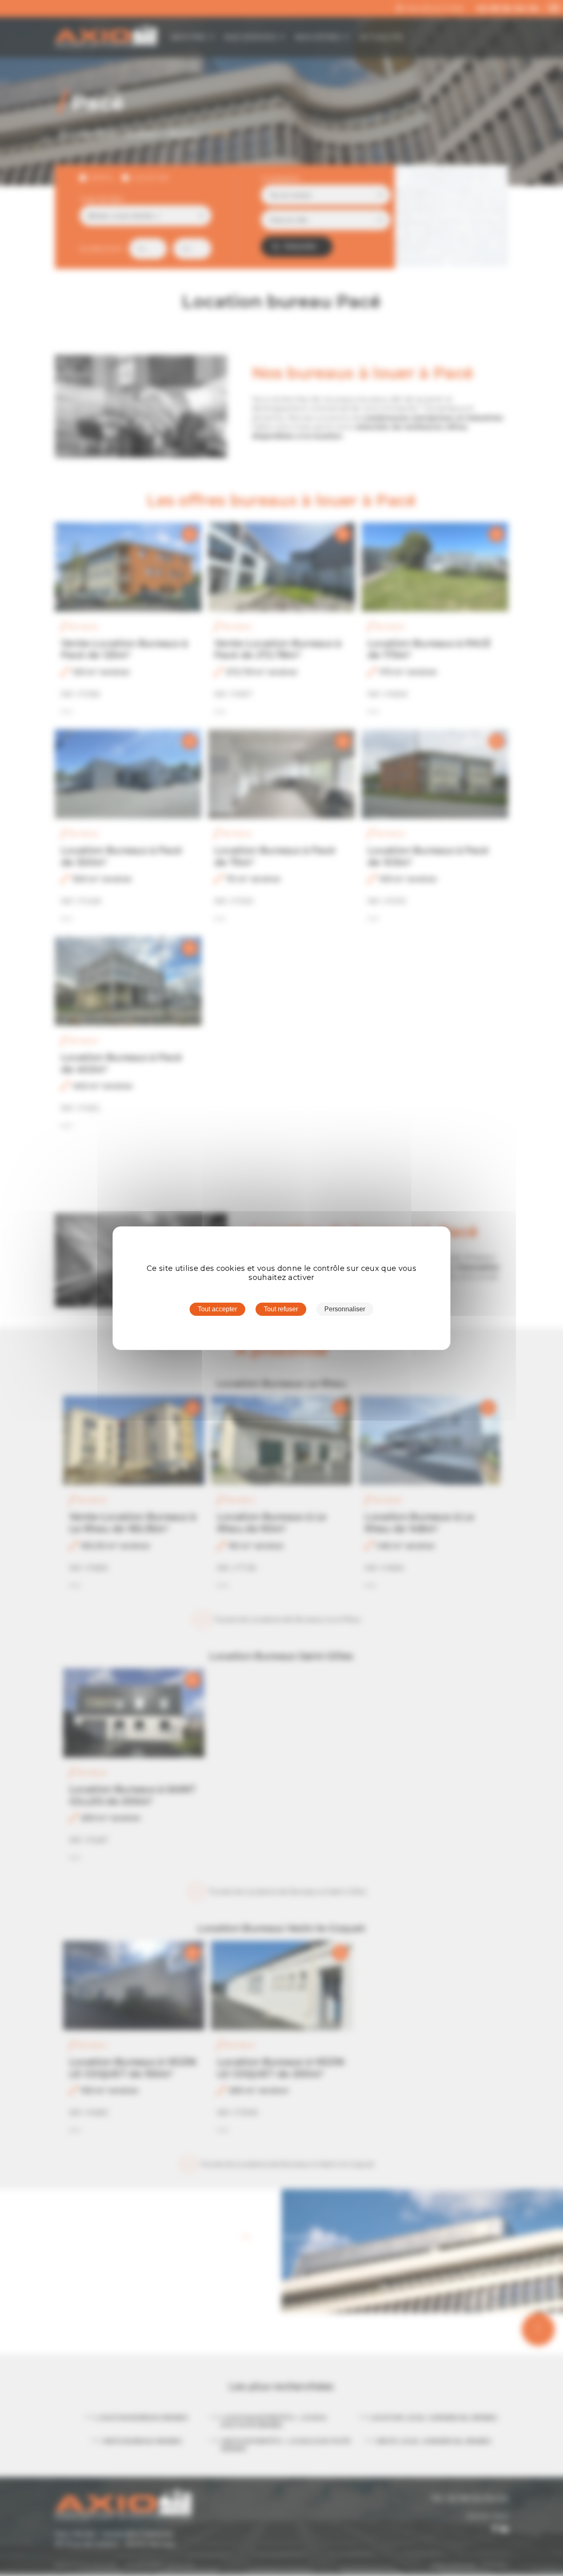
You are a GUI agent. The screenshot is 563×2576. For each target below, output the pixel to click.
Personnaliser (345, 1309)
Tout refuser (281, 1309)
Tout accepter (217, 1309)
